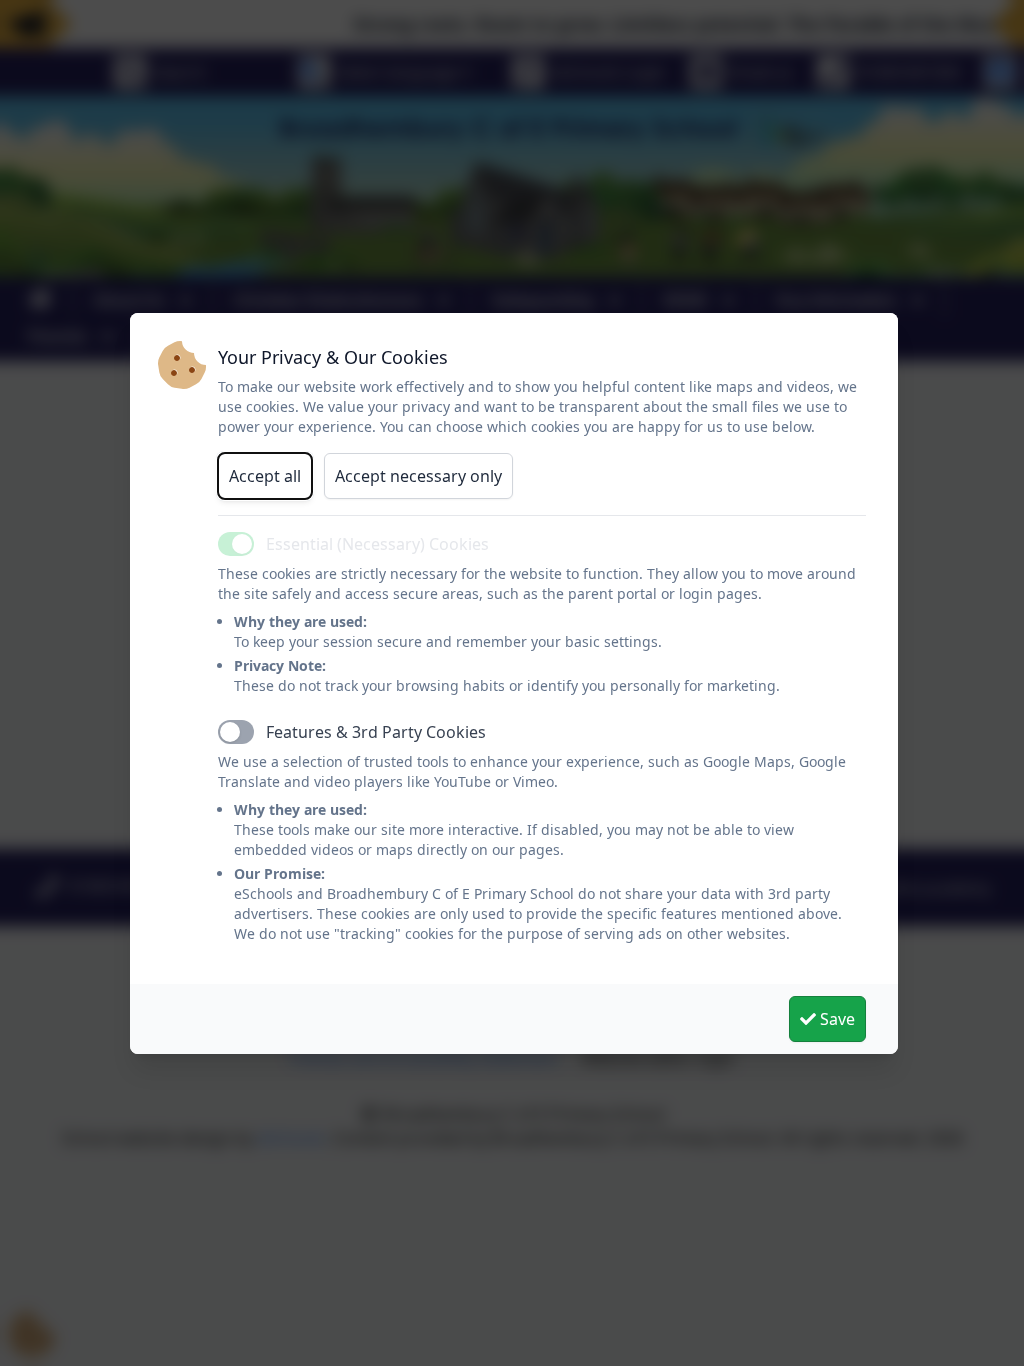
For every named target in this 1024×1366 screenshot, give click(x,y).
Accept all (265, 476)
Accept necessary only (418, 476)
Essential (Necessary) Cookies (377, 544)
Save (835, 1019)
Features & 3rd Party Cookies (376, 732)
